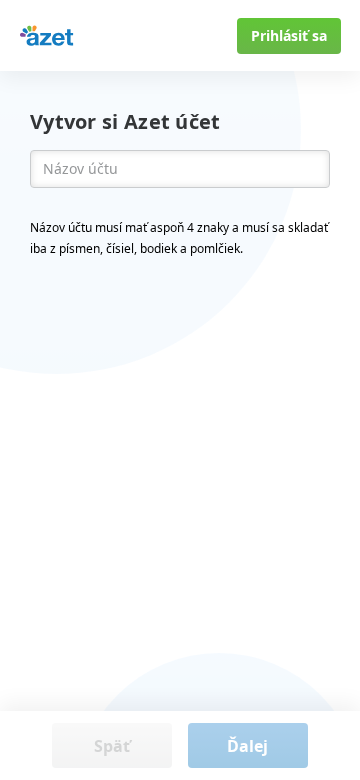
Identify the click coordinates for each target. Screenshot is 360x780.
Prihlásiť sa (289, 35)
